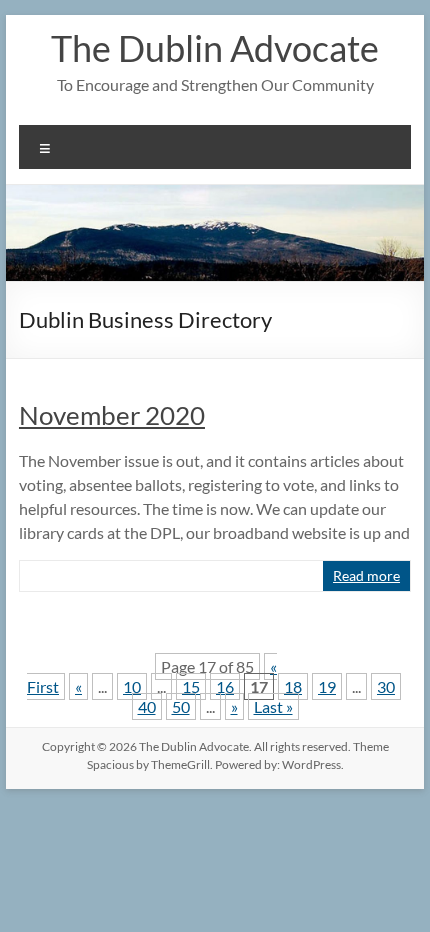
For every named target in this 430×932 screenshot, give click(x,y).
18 (293, 686)
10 (132, 686)
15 (191, 686)
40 (147, 706)
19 (327, 686)
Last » (273, 706)
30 (386, 686)
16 (225, 686)
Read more (366, 575)
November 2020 (112, 415)
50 (181, 706)
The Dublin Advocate (215, 48)
